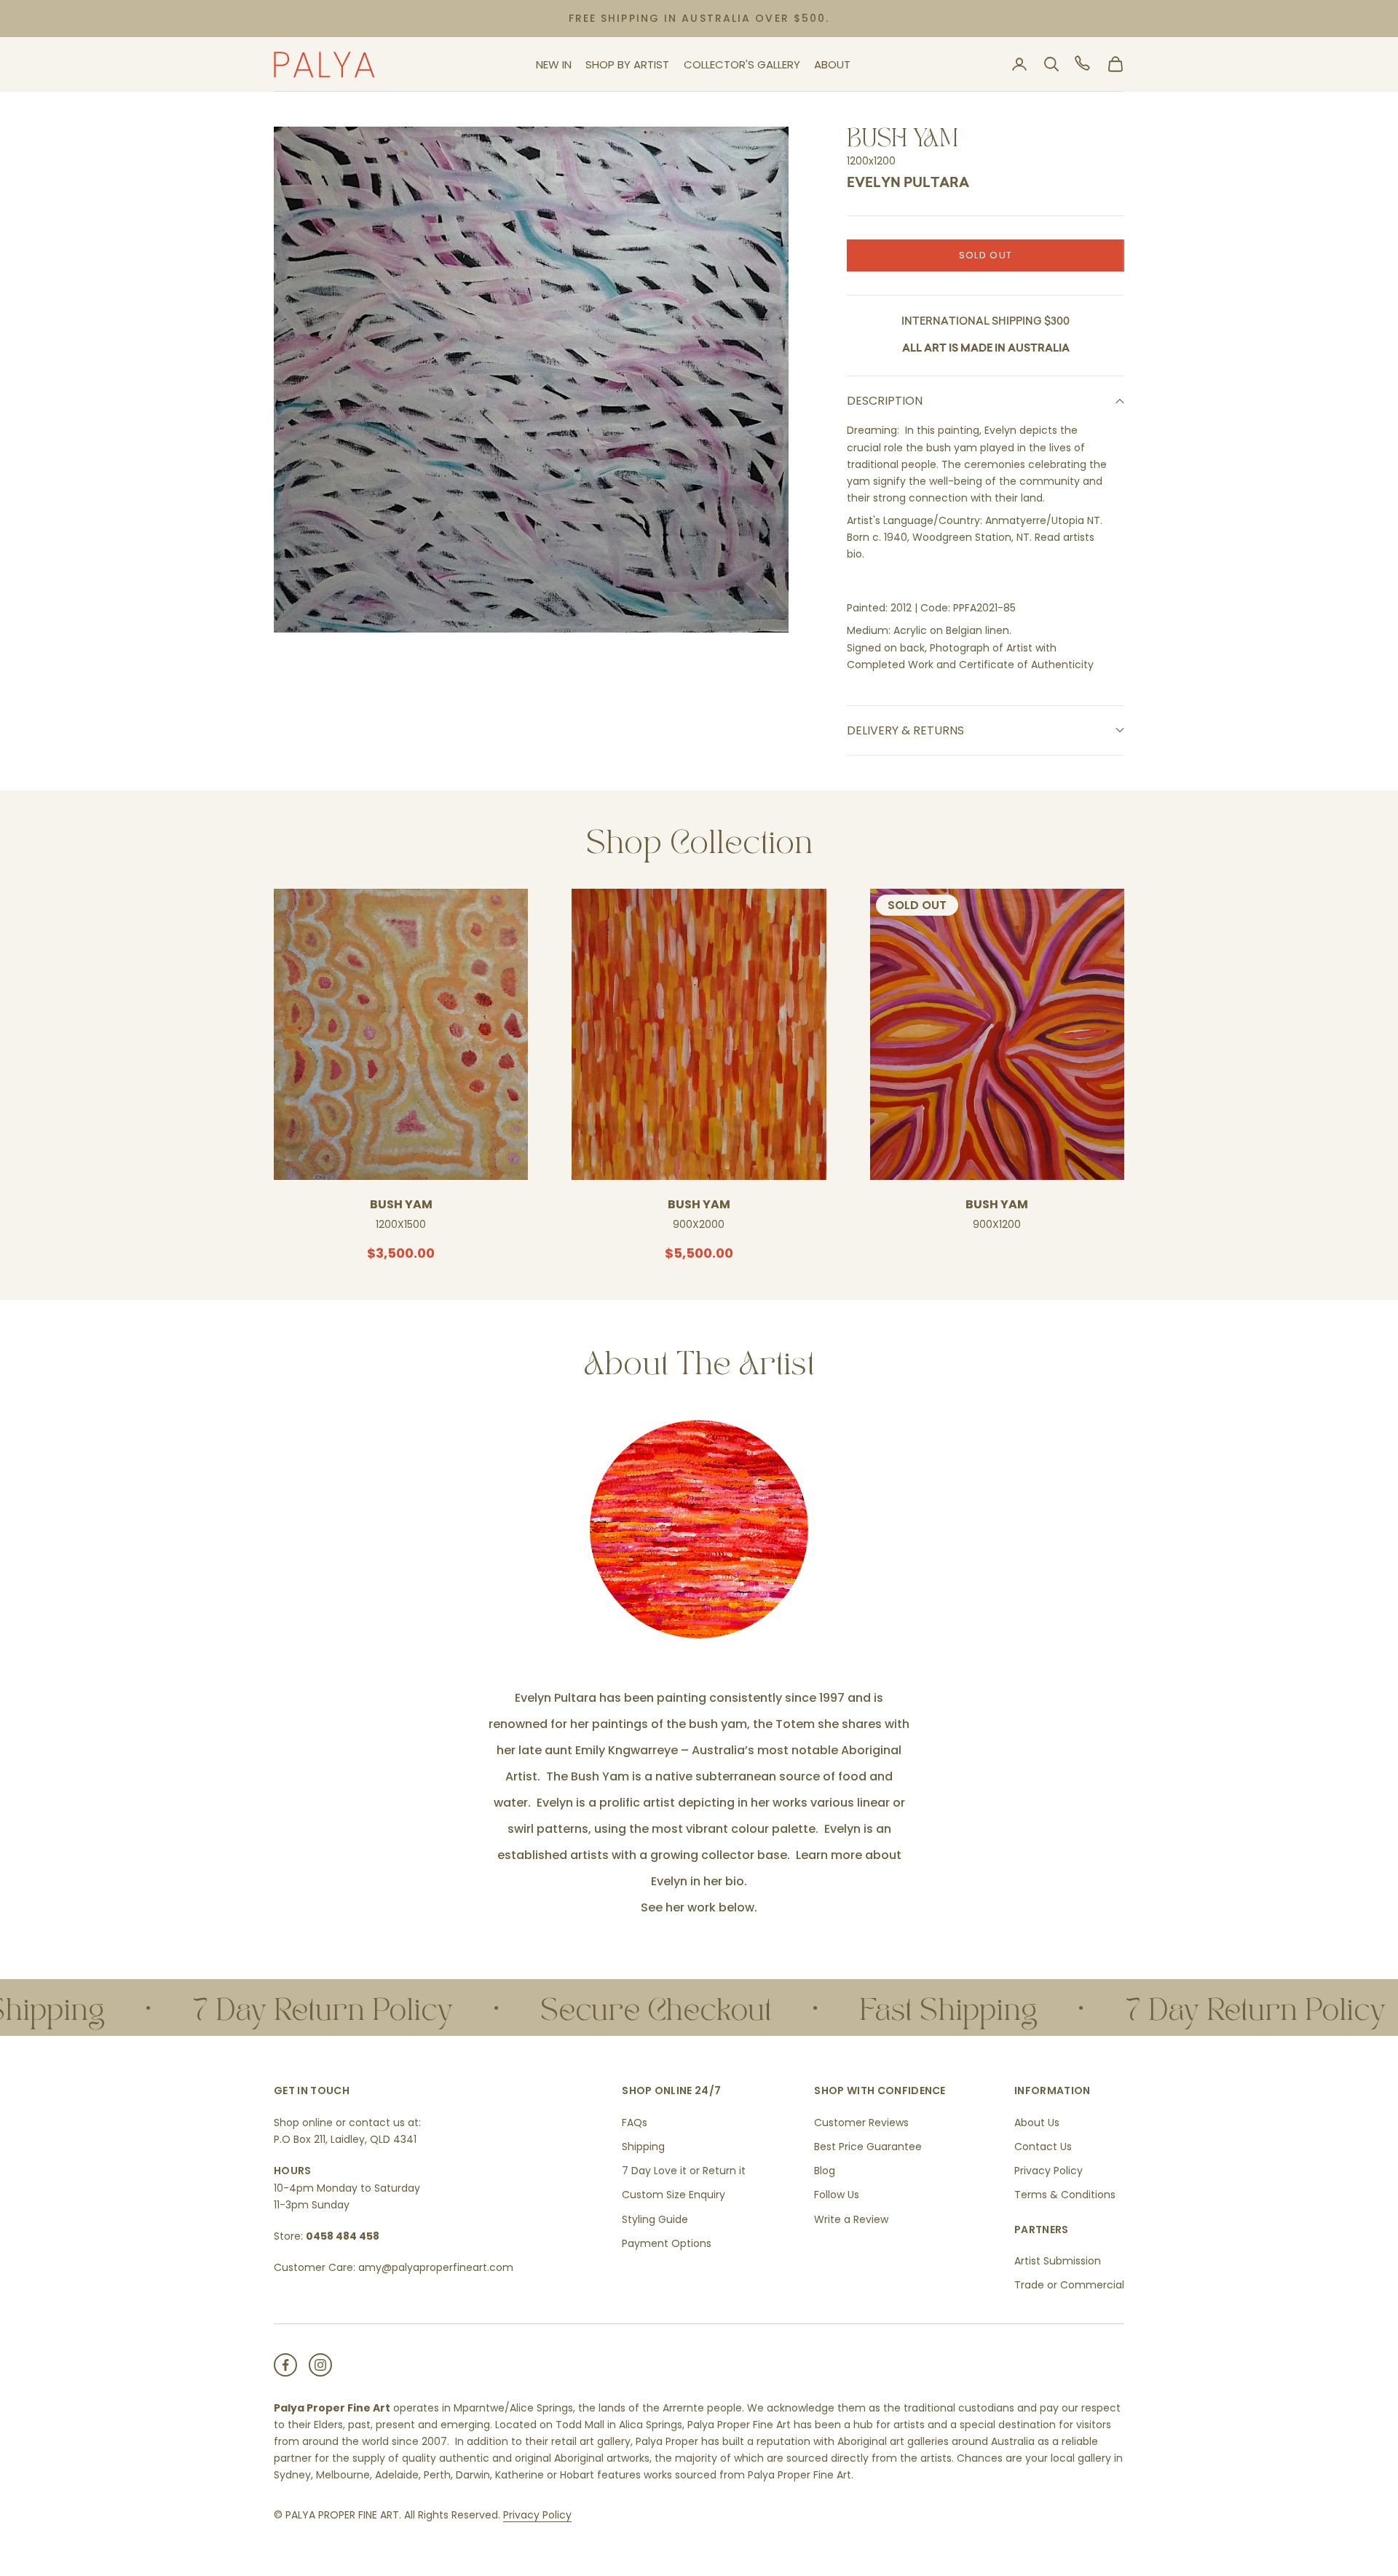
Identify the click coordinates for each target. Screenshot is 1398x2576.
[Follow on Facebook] (285, 2365)
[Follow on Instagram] (320, 2365)
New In (554, 64)
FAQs (635, 2123)
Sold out (986, 255)
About (832, 64)
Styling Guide (655, 2219)
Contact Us (1043, 2147)
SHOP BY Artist (627, 64)
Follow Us (837, 2195)
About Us (1037, 2123)
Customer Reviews (861, 2123)
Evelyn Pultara (908, 184)
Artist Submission (1058, 2261)
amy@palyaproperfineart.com (436, 2267)
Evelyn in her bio (698, 1881)
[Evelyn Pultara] (699, 1529)
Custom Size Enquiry (674, 2195)
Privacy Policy (1048, 2171)
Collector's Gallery (742, 64)
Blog (825, 2171)
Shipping (643, 2147)
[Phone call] (1083, 64)
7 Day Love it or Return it (684, 2171)
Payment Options (667, 2243)
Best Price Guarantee (868, 2147)
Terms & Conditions (1065, 2195)
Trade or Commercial (1069, 2285)
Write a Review (851, 2219)
